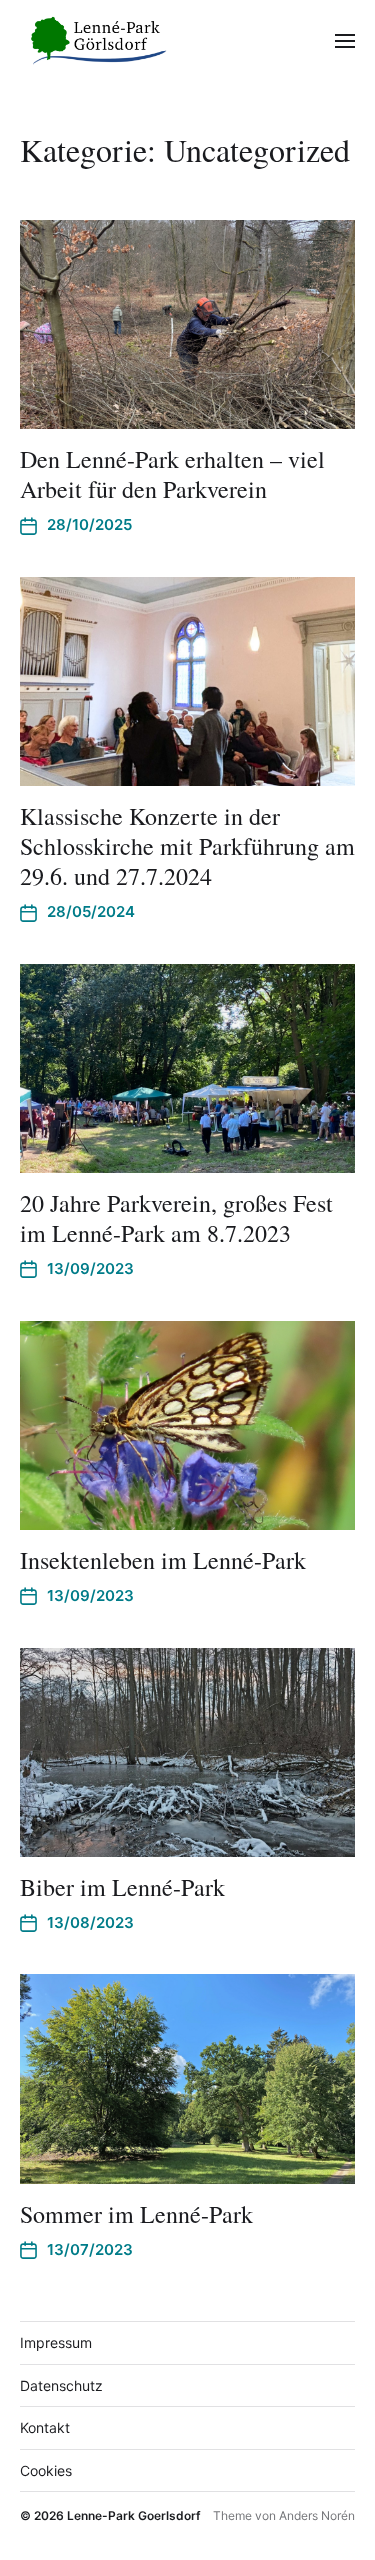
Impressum (56, 2342)
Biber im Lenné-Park (122, 1887)
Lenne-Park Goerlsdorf (134, 2515)
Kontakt (45, 2427)
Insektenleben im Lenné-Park (163, 1560)
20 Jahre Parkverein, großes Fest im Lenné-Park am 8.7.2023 (176, 1218)
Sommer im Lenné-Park (136, 2214)
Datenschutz (61, 2385)
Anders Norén (317, 2515)
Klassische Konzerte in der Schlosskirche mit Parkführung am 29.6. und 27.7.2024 (187, 846)
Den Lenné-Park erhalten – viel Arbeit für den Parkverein (172, 474)
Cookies (46, 2470)
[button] (345, 40)
